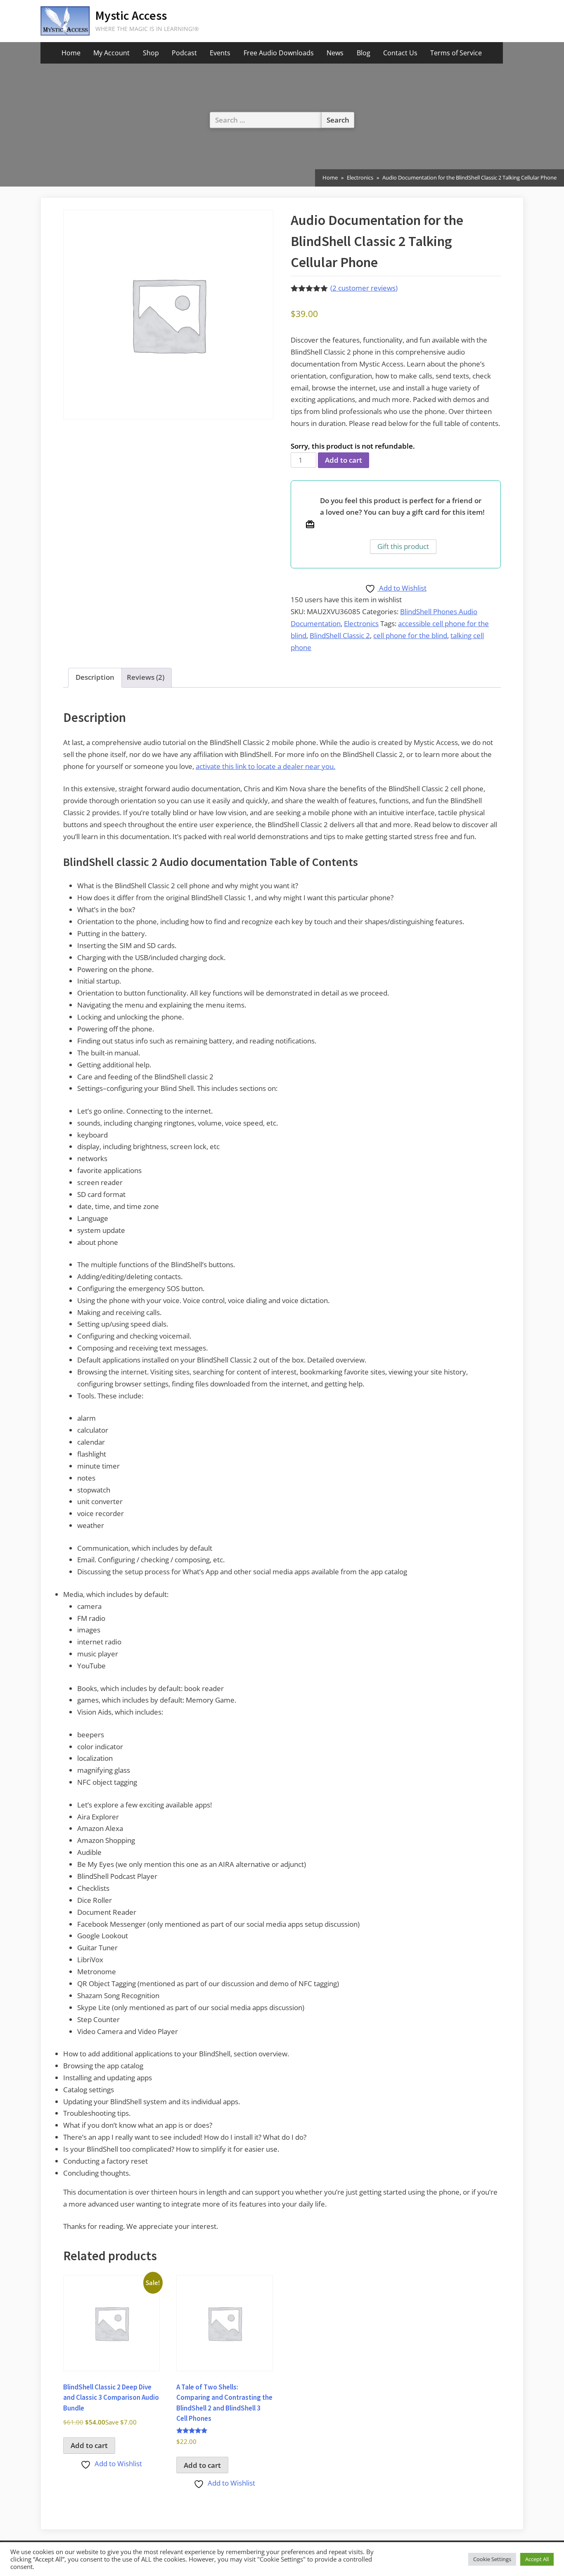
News (335, 53)
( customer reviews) (364, 288)
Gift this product (403, 546)
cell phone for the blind (410, 635)
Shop (151, 53)
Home (71, 53)
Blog (364, 53)
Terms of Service (456, 53)
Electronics (360, 177)
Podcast (184, 53)
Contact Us (400, 53)
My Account (111, 53)
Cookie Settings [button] (492, 2559)
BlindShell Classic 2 (340, 635)
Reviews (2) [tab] (146, 677)
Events (220, 53)
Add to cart (344, 460)
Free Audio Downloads (279, 53)
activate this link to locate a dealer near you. (265, 766)
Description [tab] (95, 677)
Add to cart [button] (89, 2445)
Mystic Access (131, 15)
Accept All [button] (537, 2559)
